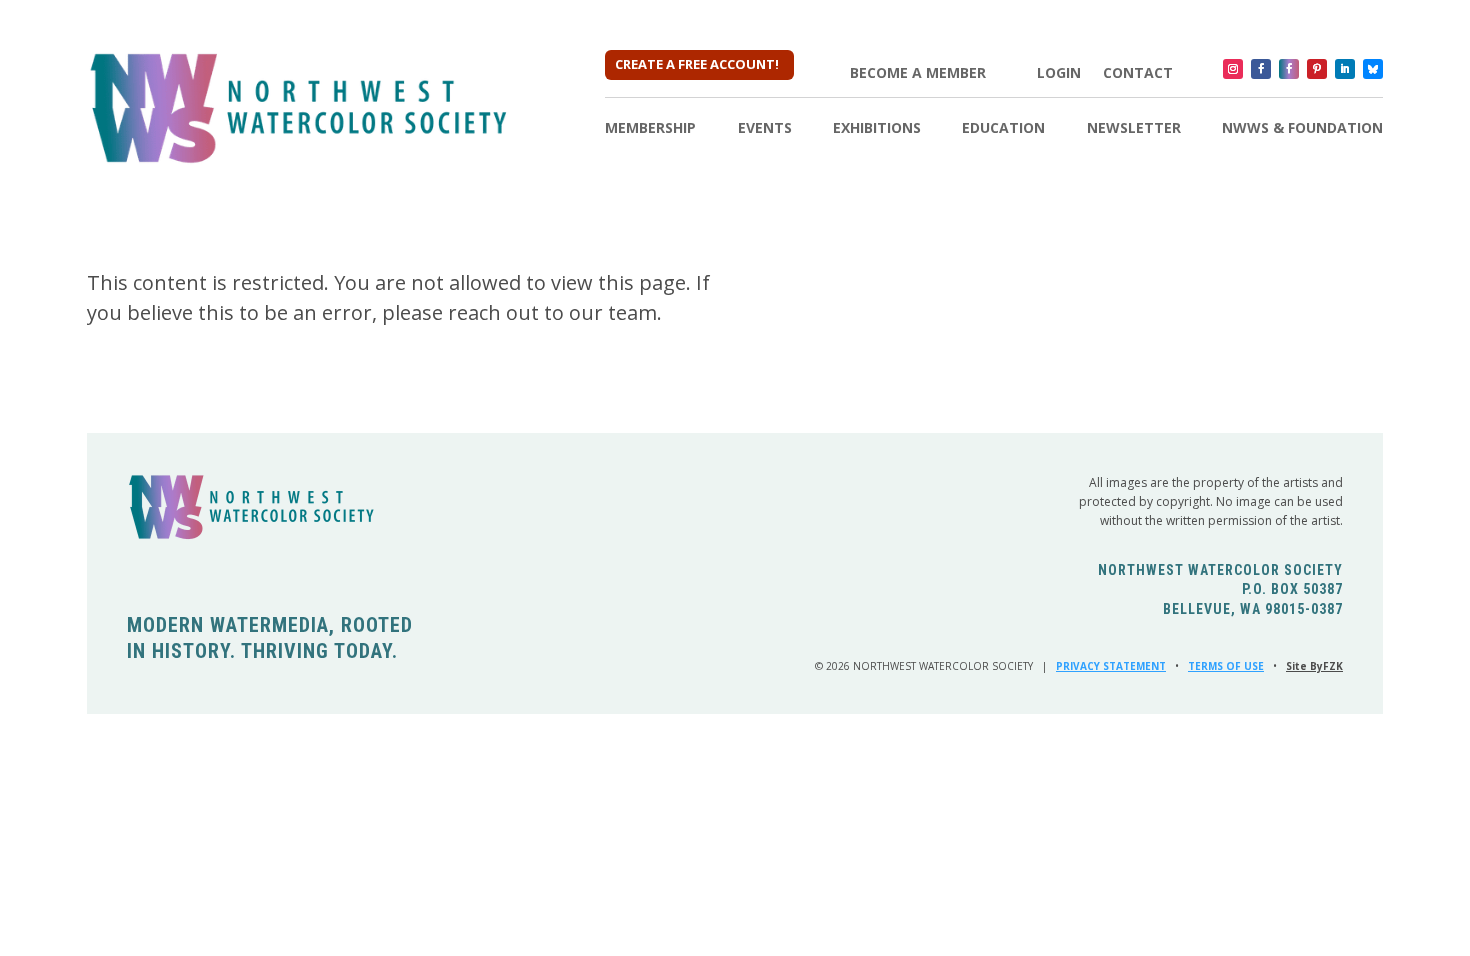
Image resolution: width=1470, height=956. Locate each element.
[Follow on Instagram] (1233, 69)
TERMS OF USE (1226, 666)
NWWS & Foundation (1302, 129)
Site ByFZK (1314, 666)
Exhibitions (877, 129)
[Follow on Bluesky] (1373, 69)
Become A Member (918, 73)
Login (1059, 73)
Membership (650, 129)
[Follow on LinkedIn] (1345, 69)
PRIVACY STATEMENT (1111, 666)
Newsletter (1134, 129)
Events (765, 129)
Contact (1138, 73)
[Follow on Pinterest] (1317, 69)
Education (1003, 129)
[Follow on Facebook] (1261, 69)
